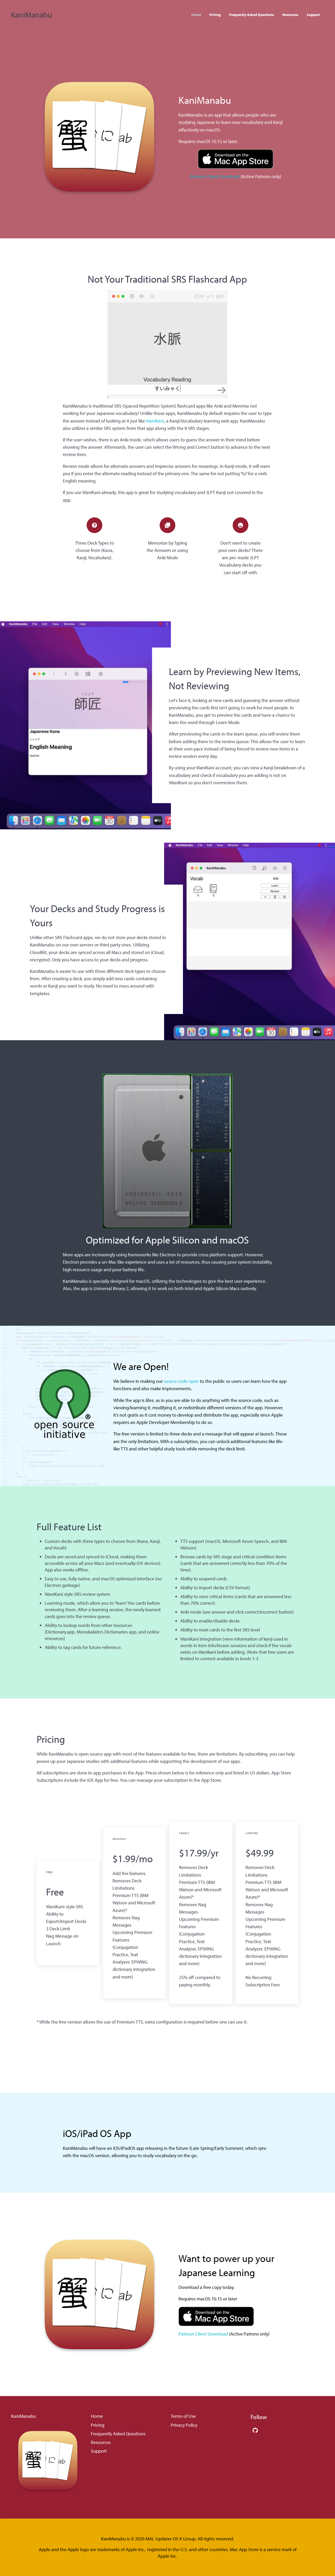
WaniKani (155, 421)
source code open (181, 1381)
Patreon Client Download (215, 176)
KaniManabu (32, 15)
